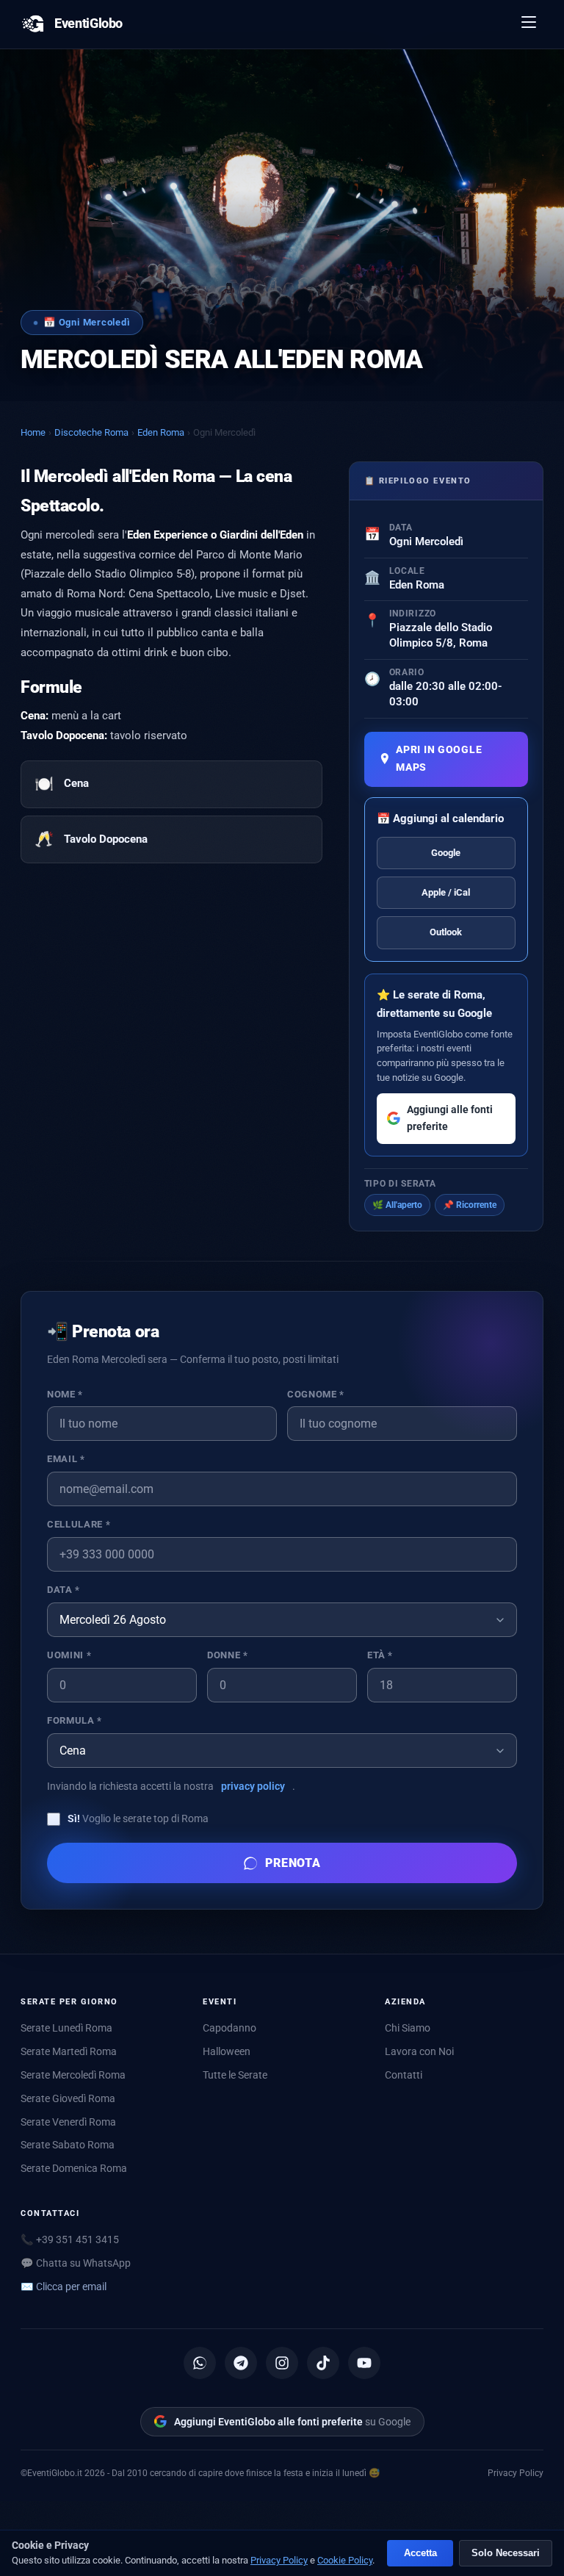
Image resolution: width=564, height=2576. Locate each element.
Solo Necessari (506, 2553)
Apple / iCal (446, 892)
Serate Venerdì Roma (68, 2122)
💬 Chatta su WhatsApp (76, 2263)
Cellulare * (79, 1524)
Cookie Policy (345, 2560)
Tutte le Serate (235, 2075)
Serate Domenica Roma (74, 2168)
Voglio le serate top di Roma (138, 1818)
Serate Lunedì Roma (66, 2028)
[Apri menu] (529, 24)
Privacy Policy (516, 2473)
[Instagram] (282, 2363)
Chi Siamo (408, 2028)
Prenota (293, 1863)
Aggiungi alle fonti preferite (450, 1118)
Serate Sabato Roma (68, 2145)
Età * (380, 1655)
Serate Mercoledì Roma (73, 2075)
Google (446, 853)
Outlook (446, 932)
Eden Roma (161, 432)
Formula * (75, 1720)
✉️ (64, 2287)
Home (33, 432)
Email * (66, 1459)
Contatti (404, 2075)
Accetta (420, 2553)
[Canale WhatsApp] (200, 2363)
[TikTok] (323, 2363)
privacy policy (253, 1786)
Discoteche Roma (91, 432)
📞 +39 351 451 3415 (70, 2239)
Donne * (227, 1655)
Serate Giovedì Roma (68, 2098)
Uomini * (69, 1655)
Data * (64, 1590)
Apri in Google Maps (439, 759)
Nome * (65, 1394)
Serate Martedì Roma (69, 2051)
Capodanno (229, 2028)
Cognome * (316, 1394)
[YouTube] (364, 2363)
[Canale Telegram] (241, 2363)
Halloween (227, 2051)
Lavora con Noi (419, 2051)
